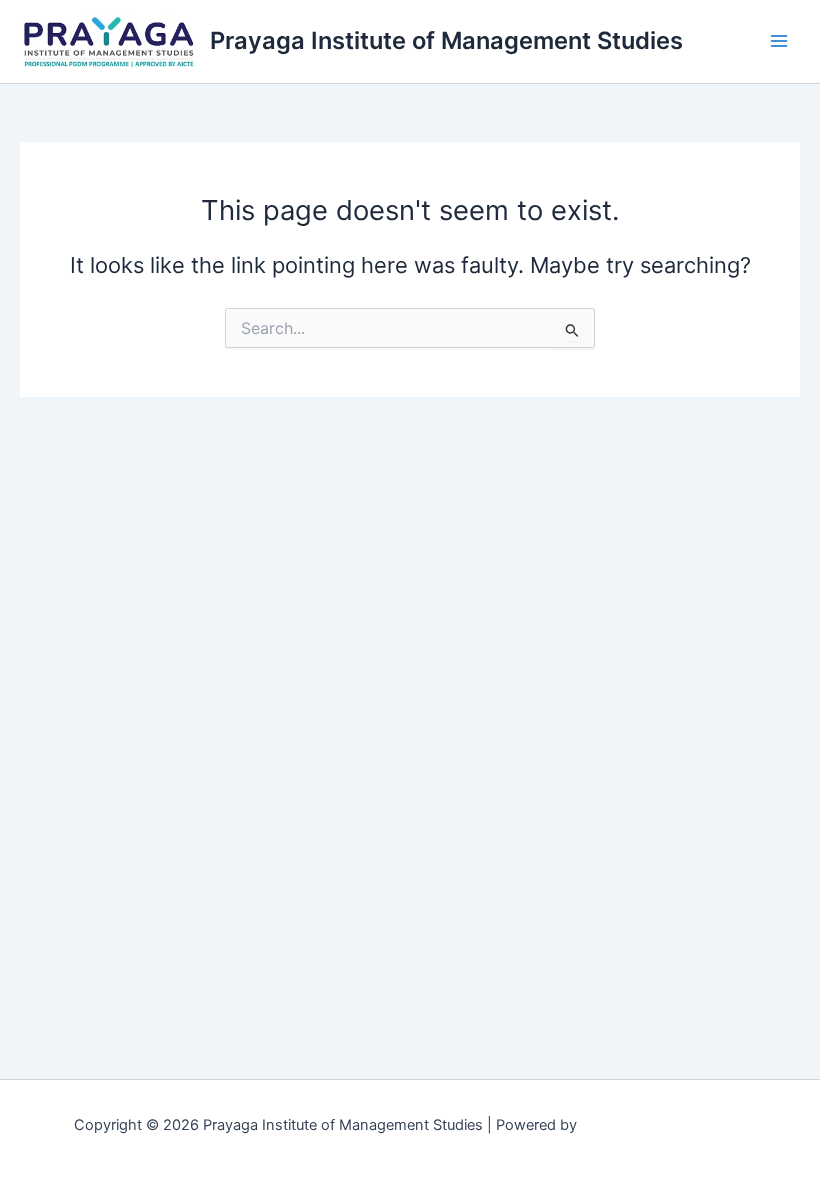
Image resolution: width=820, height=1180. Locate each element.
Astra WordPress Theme (663, 1125)
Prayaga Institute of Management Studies (446, 40)
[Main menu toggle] (779, 41)
